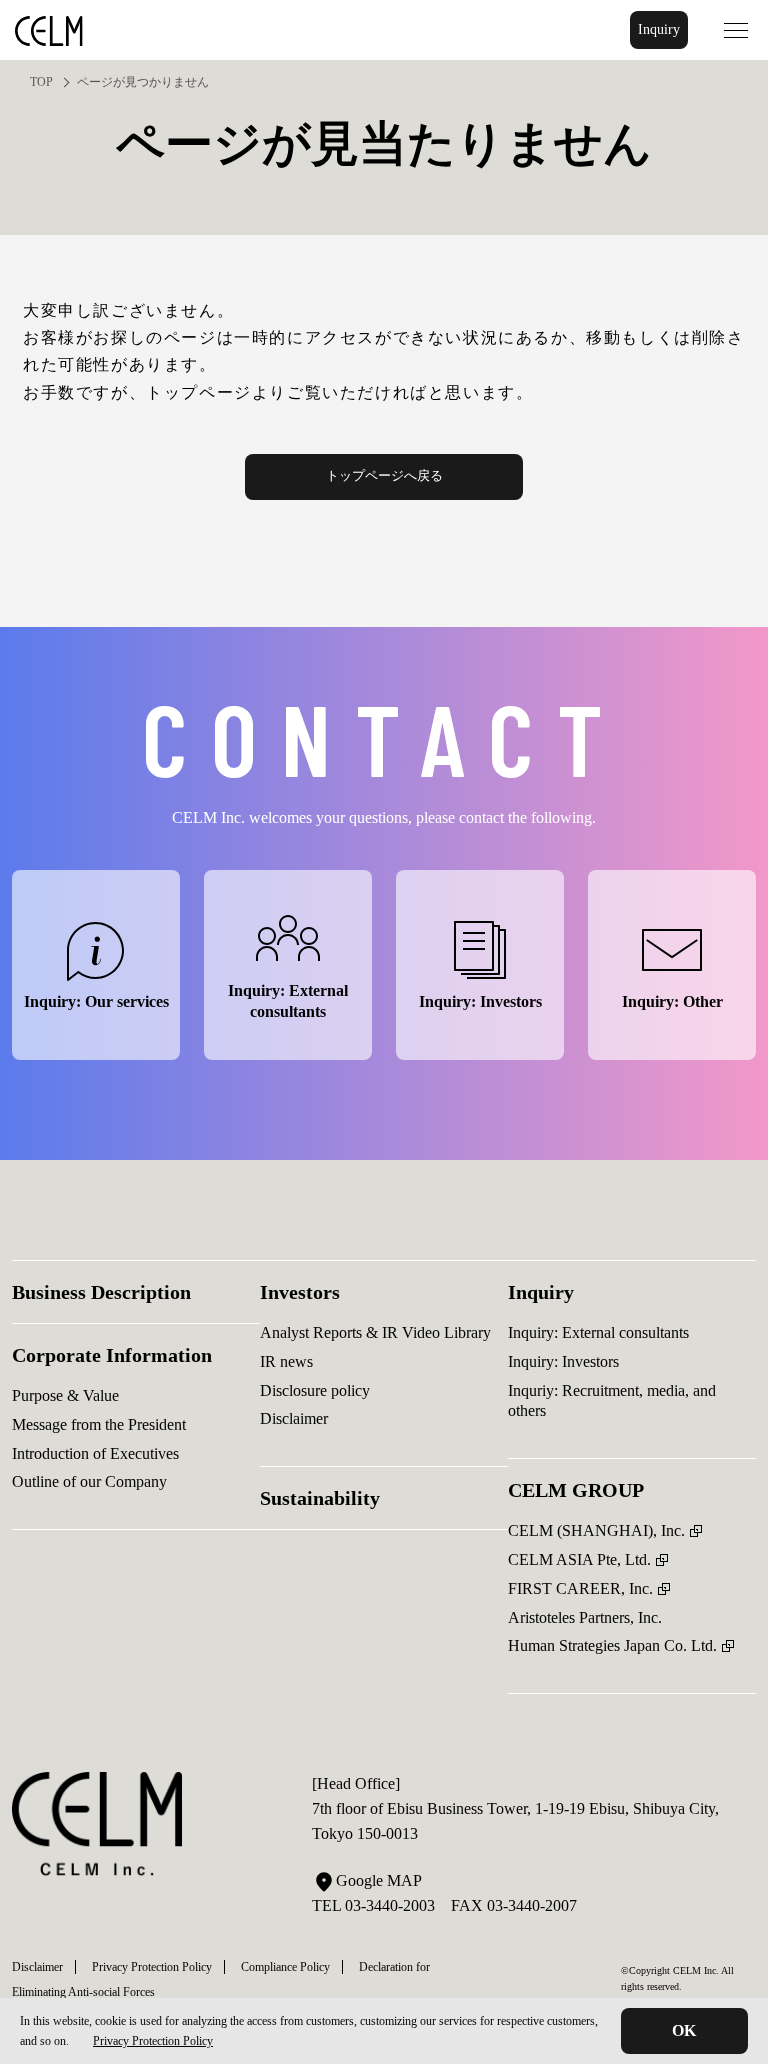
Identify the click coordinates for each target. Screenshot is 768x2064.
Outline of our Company (89, 1481)
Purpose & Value (65, 1395)
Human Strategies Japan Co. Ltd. (612, 1645)
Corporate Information (112, 1355)
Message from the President (99, 1424)
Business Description (101, 1292)
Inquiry (659, 29)
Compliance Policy (285, 1967)
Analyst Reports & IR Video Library (375, 1332)
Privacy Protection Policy (153, 2041)
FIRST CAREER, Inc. (580, 1588)
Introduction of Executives (95, 1453)
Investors (300, 1292)
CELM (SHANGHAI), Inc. (596, 1530)
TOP (41, 82)
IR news (286, 1361)
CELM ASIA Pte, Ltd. (579, 1559)
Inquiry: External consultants (288, 1001)
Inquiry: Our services (96, 1001)
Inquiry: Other (672, 1001)
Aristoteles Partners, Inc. (585, 1617)
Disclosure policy (315, 1390)
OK (684, 2030)
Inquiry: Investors (480, 1001)
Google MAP (379, 1880)
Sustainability (320, 1498)
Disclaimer (294, 1418)
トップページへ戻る (384, 475)
